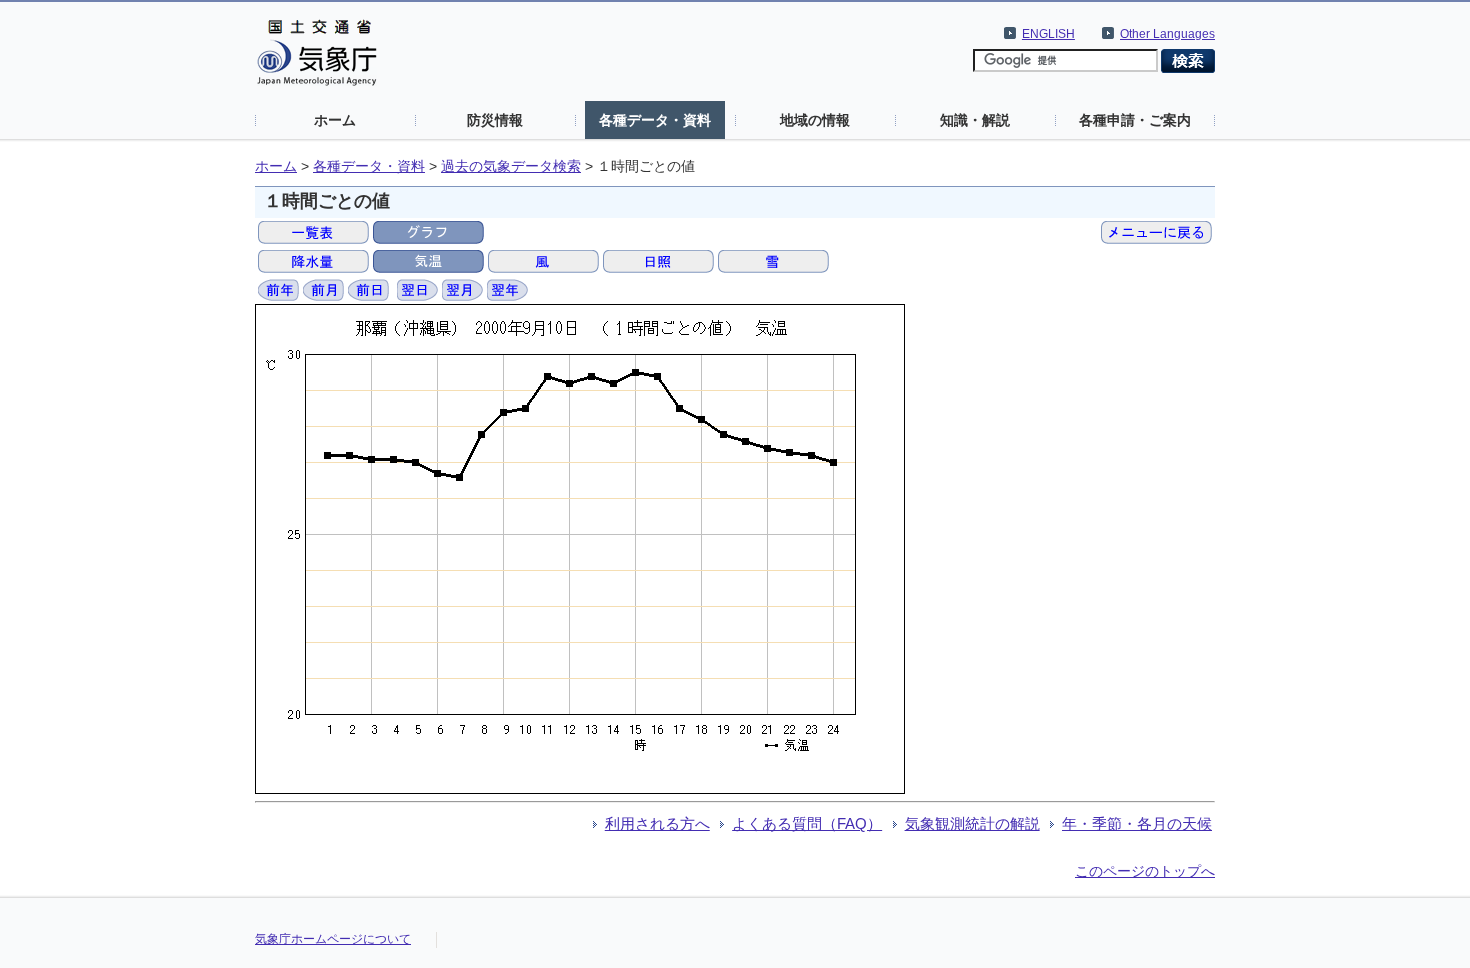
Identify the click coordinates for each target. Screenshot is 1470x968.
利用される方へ (657, 823)
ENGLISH (1048, 34)
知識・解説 (975, 120)
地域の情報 (815, 120)
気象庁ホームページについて (333, 939)
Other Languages (1167, 34)
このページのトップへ (1145, 871)
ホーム (335, 120)
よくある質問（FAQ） (807, 823)
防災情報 (495, 120)
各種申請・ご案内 (1135, 120)
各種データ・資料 (655, 120)
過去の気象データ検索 (511, 166)
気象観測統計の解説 (972, 823)
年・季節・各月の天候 (1137, 823)
